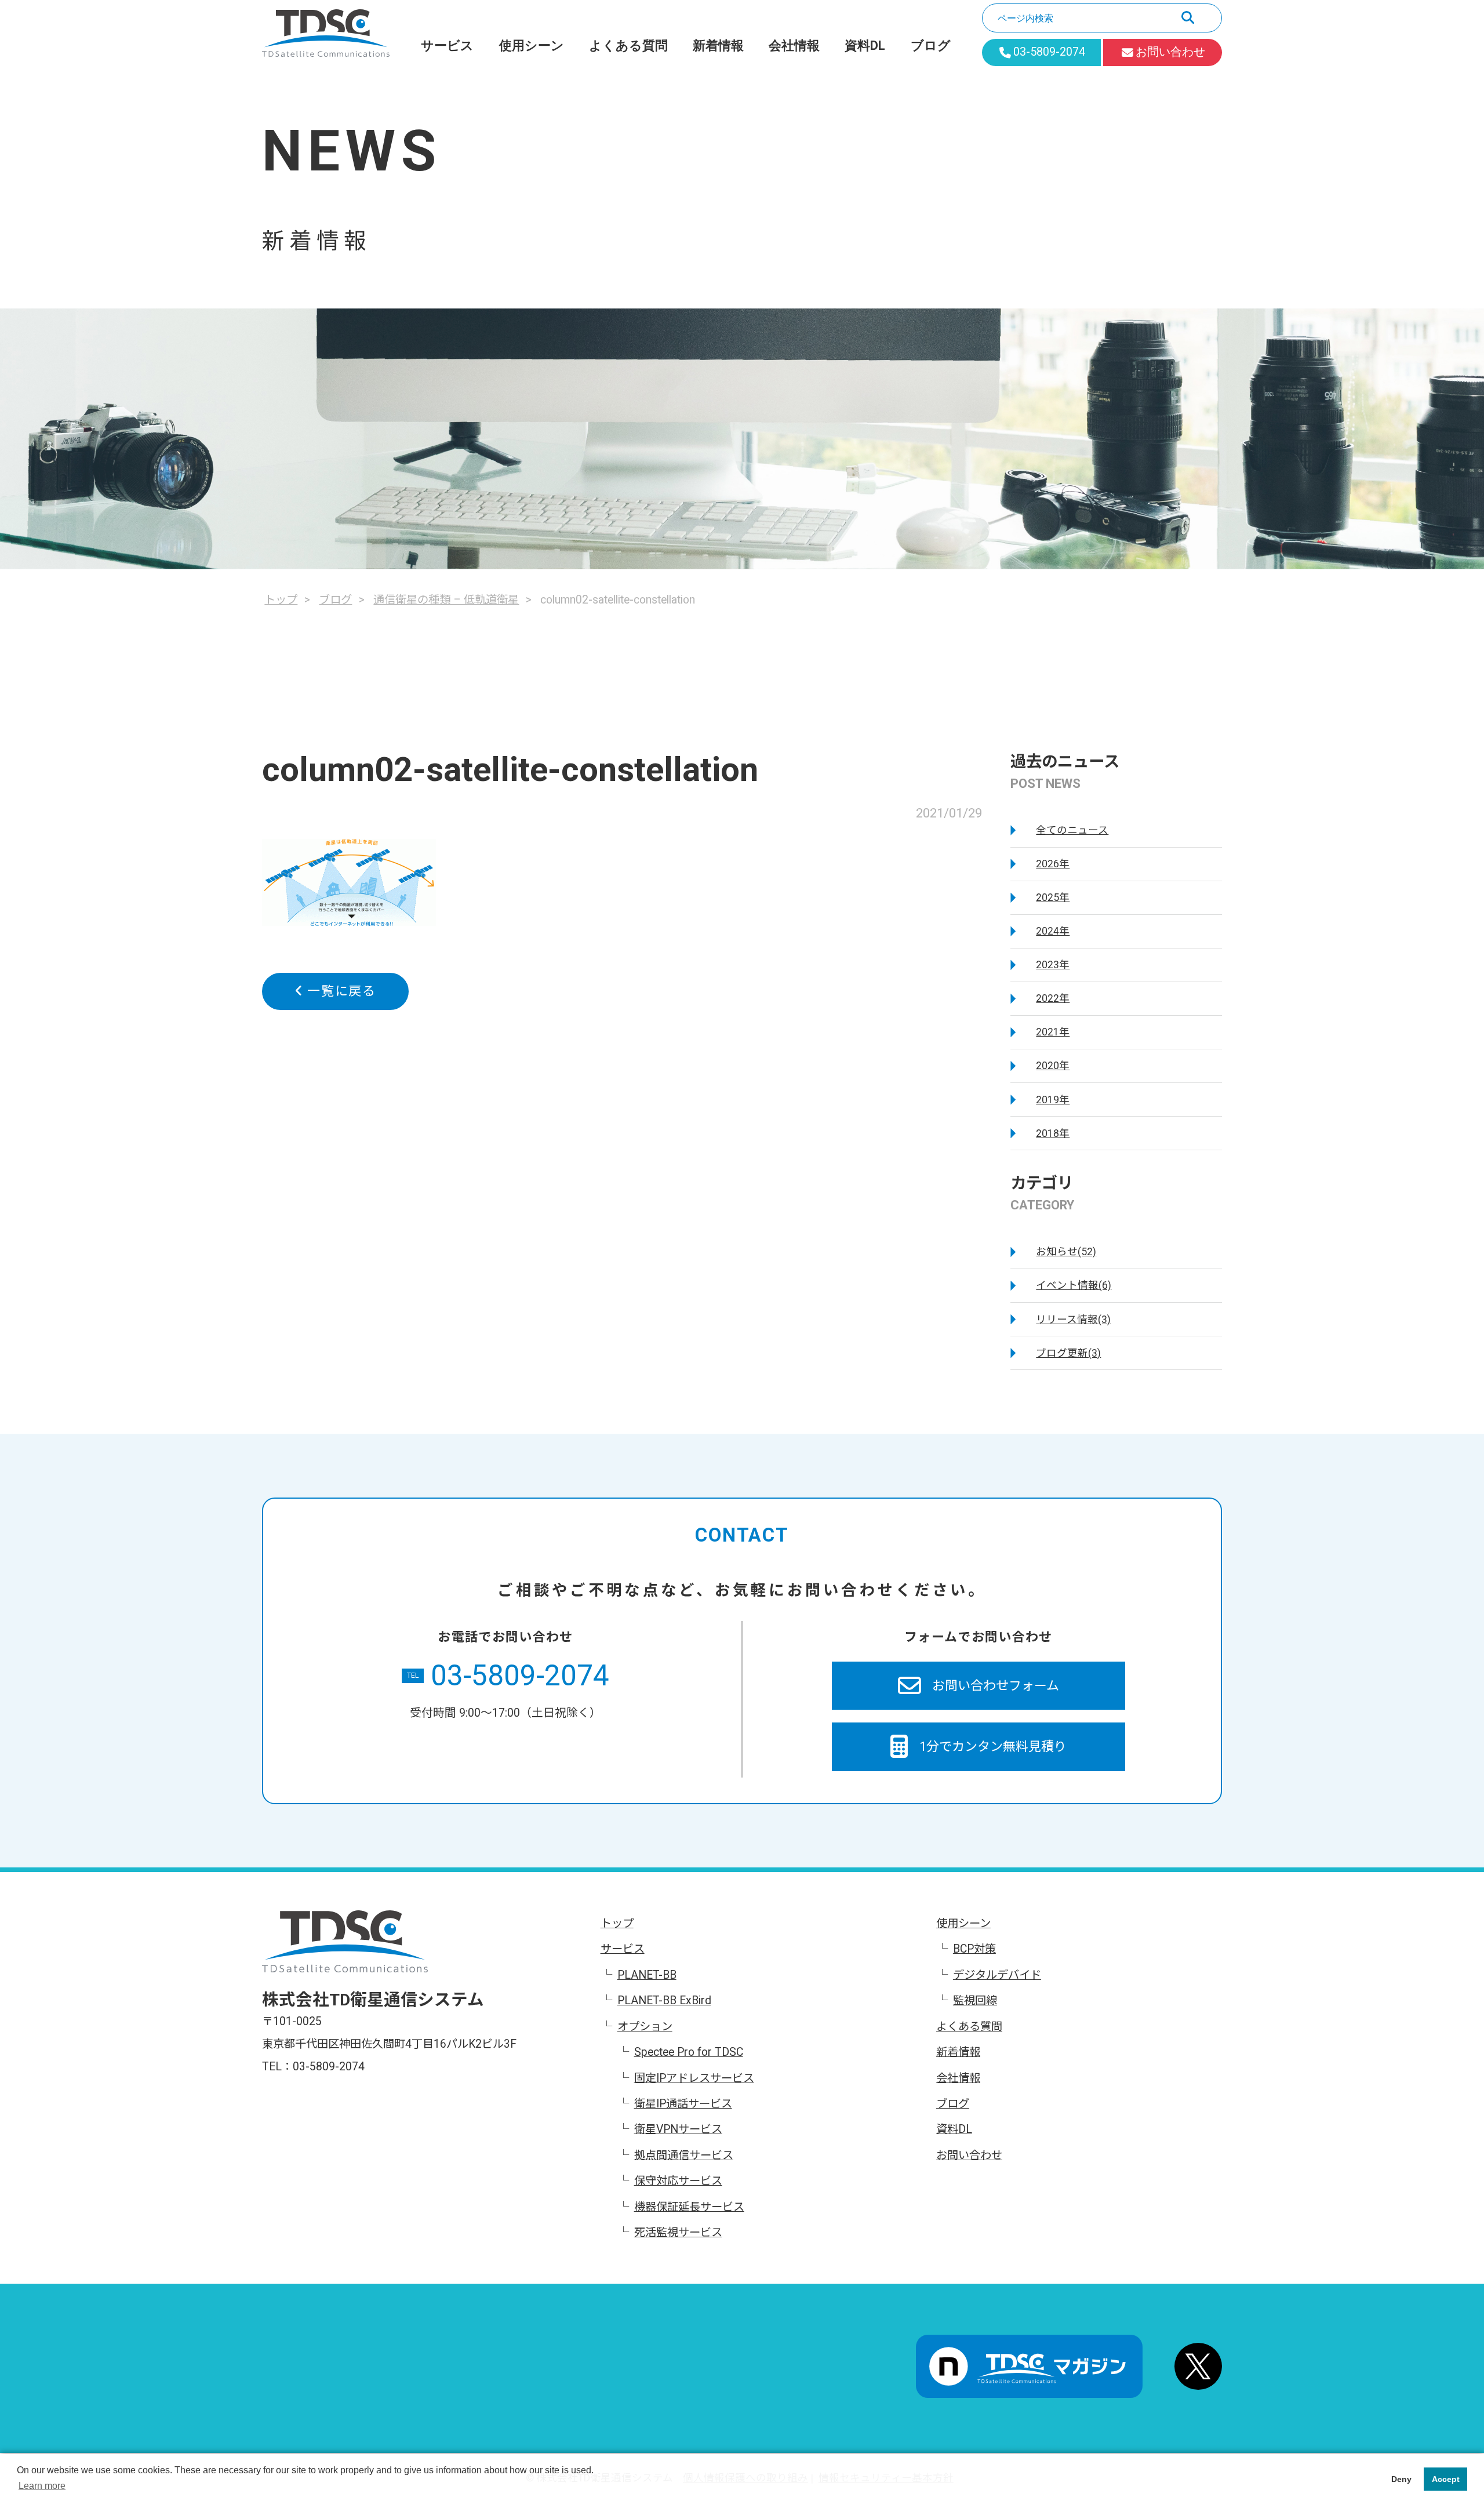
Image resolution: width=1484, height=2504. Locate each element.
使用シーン (532, 46)
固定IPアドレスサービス (694, 2078)
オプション (645, 2027)
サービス (447, 46)
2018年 (1053, 1133)
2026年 (1053, 864)
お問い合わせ (969, 2155)
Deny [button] (1401, 2479)
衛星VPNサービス (678, 2129)
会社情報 (794, 46)
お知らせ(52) (1066, 1252)
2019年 (1053, 1100)
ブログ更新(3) (1068, 1353)
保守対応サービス (678, 2181)
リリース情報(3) (1073, 1320)
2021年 (1053, 1032)
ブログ (931, 46)
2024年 (1053, 931)
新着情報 (718, 46)
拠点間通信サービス (684, 2155)
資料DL (865, 46)
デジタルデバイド (997, 1975)
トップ (617, 1923)
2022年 (1053, 998)
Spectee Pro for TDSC (689, 2052)
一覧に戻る (340, 991)
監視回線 (975, 2000)
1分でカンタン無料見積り (993, 1747)
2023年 (1053, 965)
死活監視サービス (678, 2232)
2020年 (1053, 1066)
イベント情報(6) (1074, 1285)
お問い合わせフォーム (996, 1686)
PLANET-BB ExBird (664, 2000)
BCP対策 (974, 1949)
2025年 (1053, 897)
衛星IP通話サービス (683, 2104)
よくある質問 (628, 46)
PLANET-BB (647, 1975)
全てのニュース (1072, 830)
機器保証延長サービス (689, 2207)
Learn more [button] (42, 2486)
